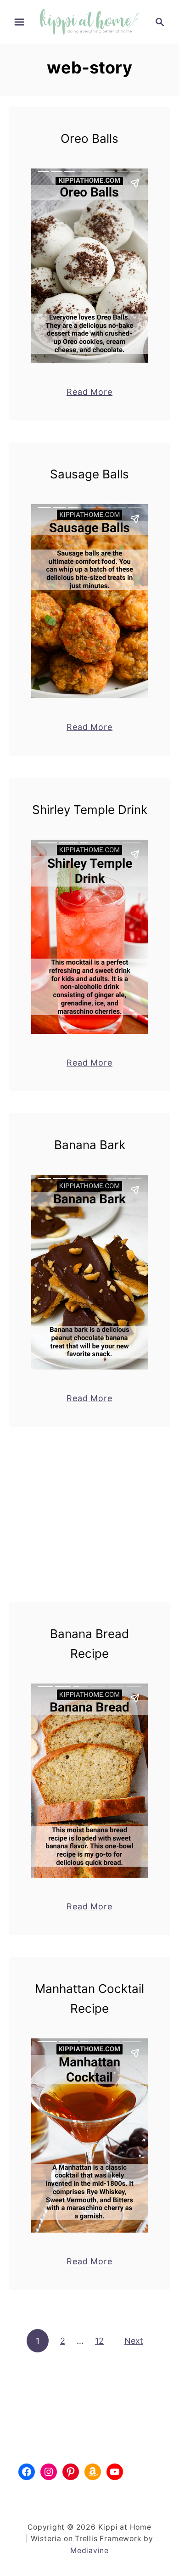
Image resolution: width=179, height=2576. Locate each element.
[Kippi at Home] (89, 21)
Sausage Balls (89, 474)
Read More (89, 392)
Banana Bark (90, 1145)
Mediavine (89, 2551)
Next (134, 2341)
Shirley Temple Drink (90, 810)
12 (99, 2341)
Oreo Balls (89, 138)
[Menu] (19, 22)
